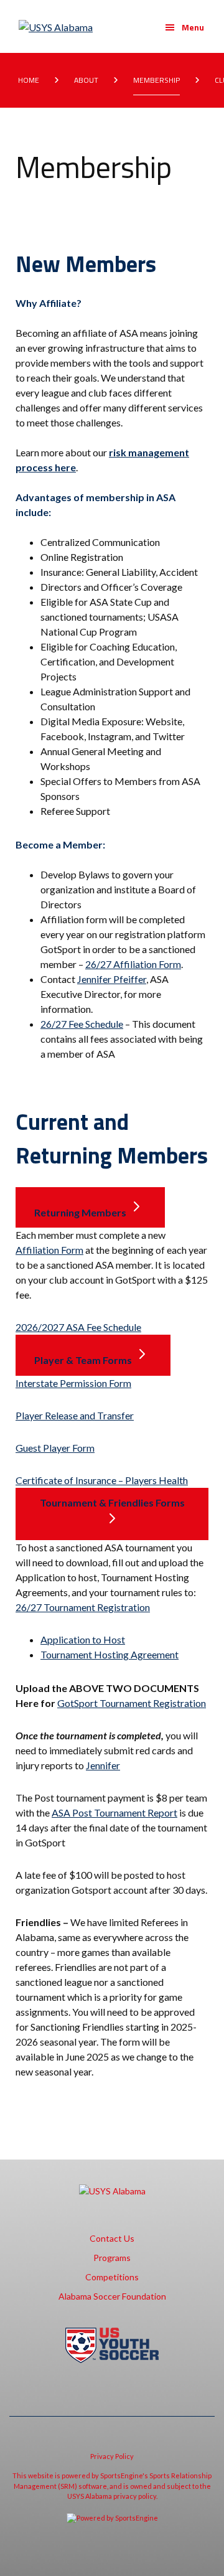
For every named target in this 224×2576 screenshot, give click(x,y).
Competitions (112, 2277)
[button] (184, 27)
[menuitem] (31, 80)
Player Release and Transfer (75, 1415)
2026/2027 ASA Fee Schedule (78, 1327)
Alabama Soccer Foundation (112, 2296)
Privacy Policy (112, 2456)
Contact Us (112, 2238)
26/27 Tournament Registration (83, 1607)
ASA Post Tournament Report (114, 1812)
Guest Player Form (55, 1448)
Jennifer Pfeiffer (112, 979)
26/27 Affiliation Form (133, 964)
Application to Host (83, 1639)
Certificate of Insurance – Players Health (102, 1480)
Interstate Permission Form (73, 1383)
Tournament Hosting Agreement (110, 1654)
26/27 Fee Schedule (82, 1024)
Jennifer (103, 1765)
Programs (112, 2258)
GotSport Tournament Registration (132, 1703)
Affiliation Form (49, 1250)
